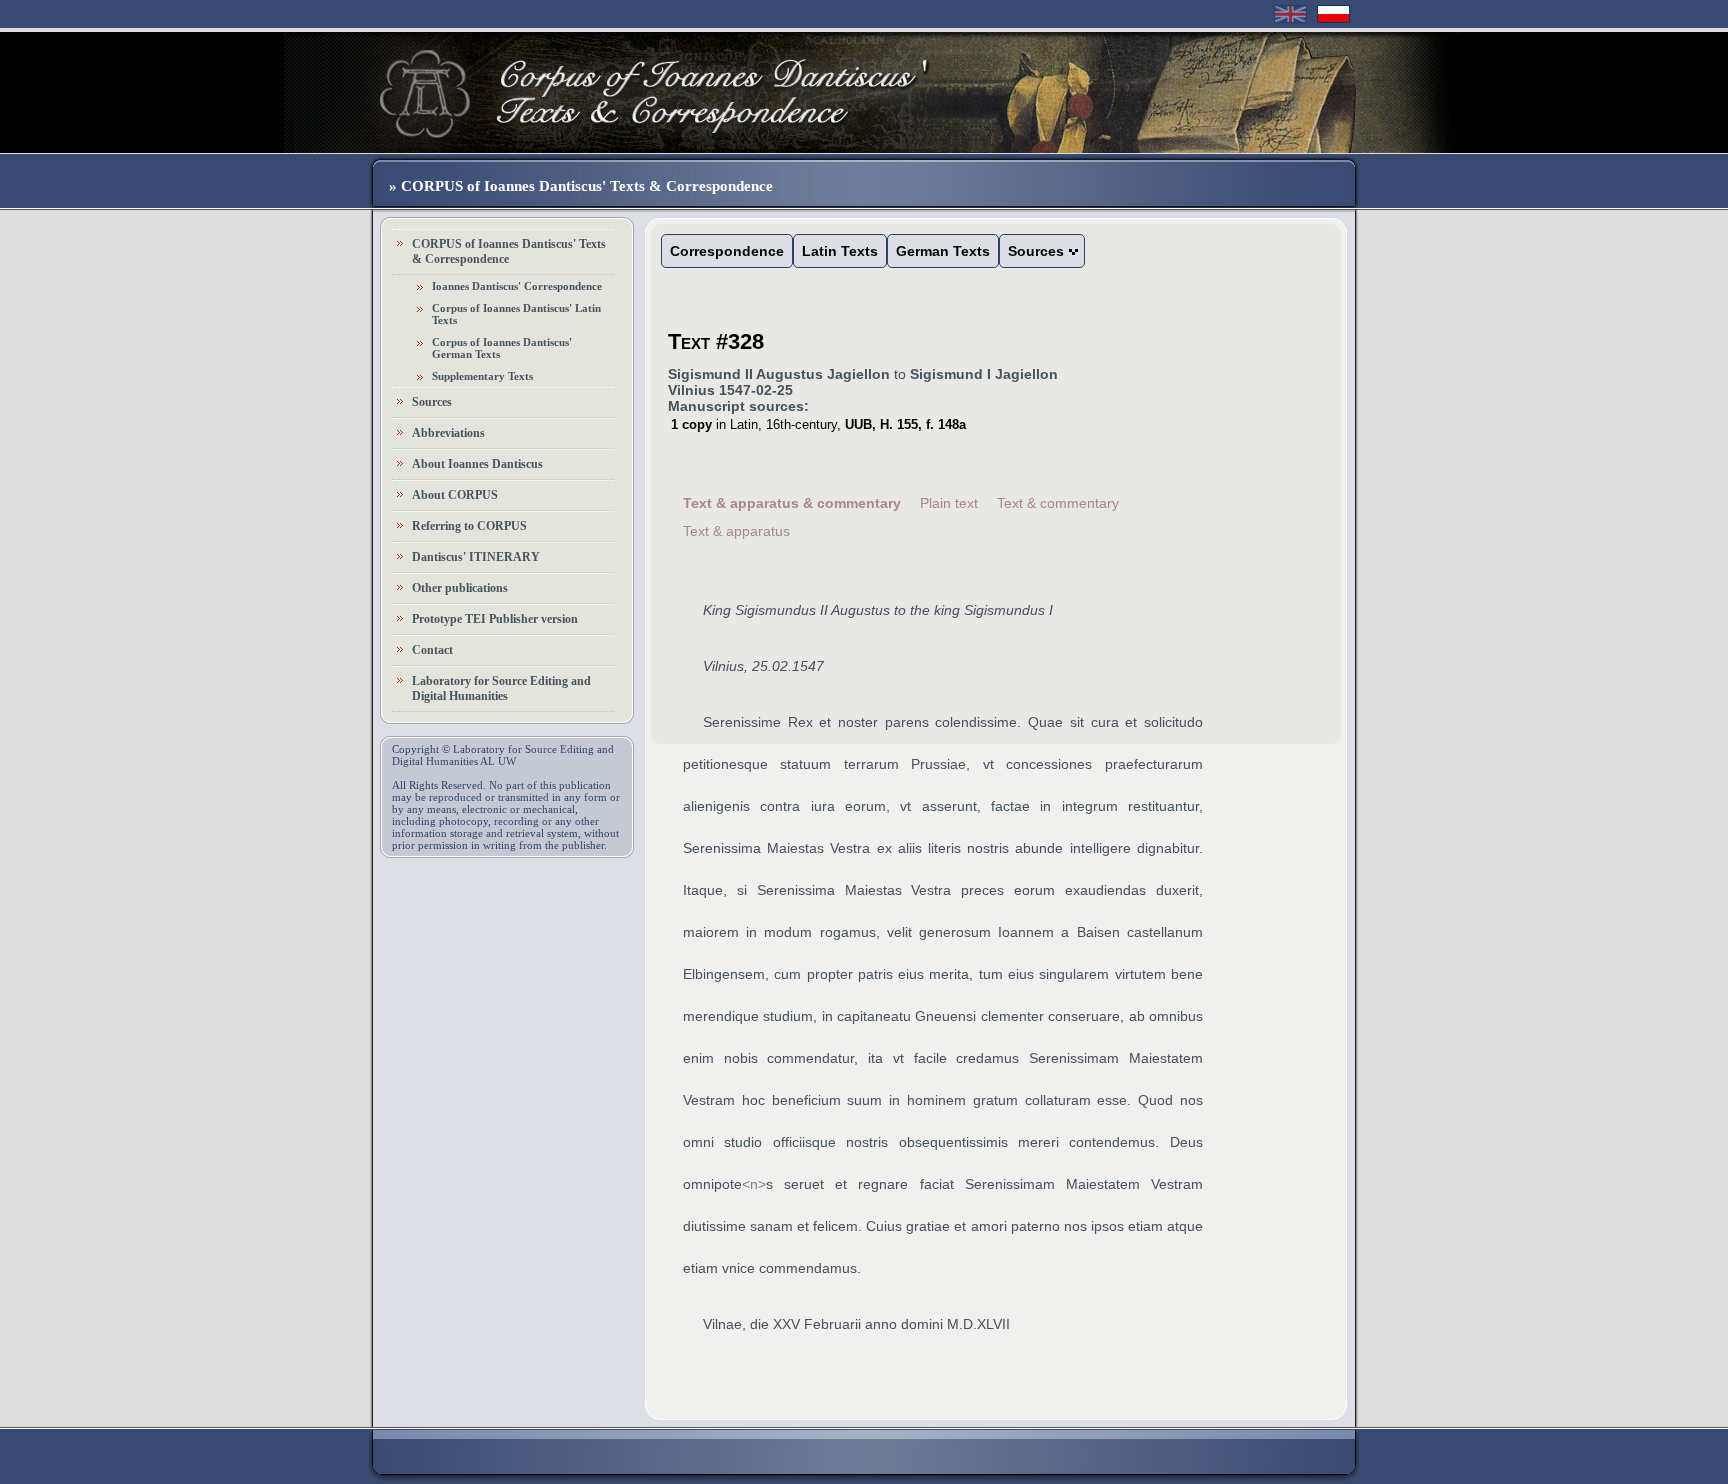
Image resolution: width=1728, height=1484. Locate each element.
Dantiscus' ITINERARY (476, 557)
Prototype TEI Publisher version (495, 619)
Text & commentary (1058, 503)
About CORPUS (455, 495)
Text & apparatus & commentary (792, 503)
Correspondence (727, 251)
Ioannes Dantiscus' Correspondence (517, 286)
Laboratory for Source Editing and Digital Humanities (501, 688)
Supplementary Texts (482, 376)
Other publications (460, 588)
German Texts (943, 251)
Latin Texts (840, 251)
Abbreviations (448, 433)
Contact (432, 650)
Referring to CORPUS (469, 526)
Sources (432, 402)
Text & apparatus (736, 531)
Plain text (949, 503)
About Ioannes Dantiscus (477, 464)
